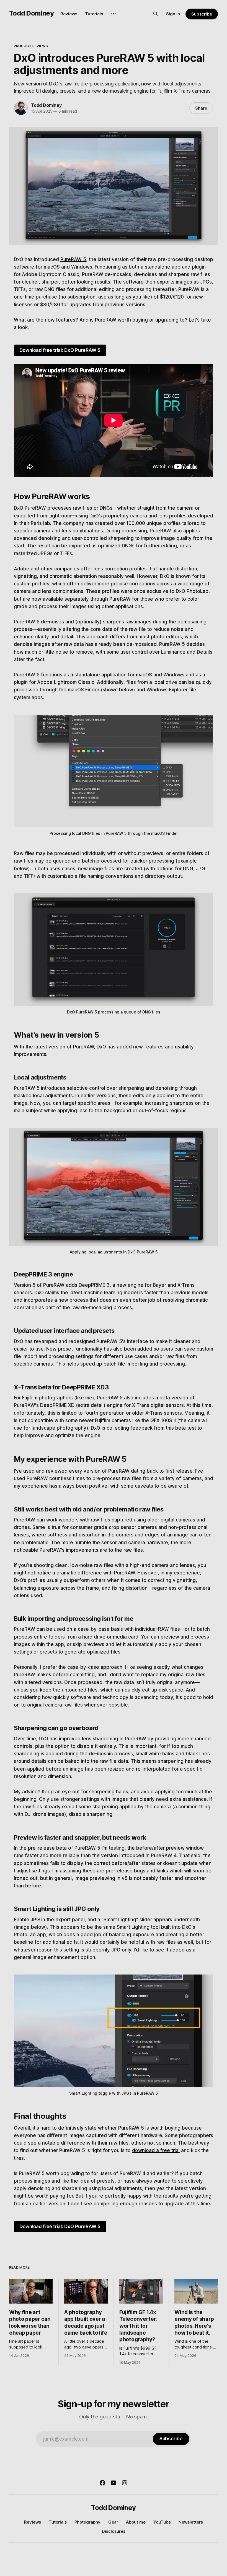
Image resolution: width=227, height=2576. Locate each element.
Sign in (173, 14)
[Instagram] (125, 2483)
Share (201, 108)
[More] (114, 14)
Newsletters (191, 2522)
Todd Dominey (32, 13)
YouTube (162, 2522)
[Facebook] (102, 2483)
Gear (113, 2522)
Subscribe (202, 14)
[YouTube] (114, 2483)
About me (136, 2522)
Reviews (69, 14)
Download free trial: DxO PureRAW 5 (60, 350)
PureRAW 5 (73, 259)
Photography (87, 2522)
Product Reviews (31, 46)
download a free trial (156, 2150)
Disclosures (114, 2531)
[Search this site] (156, 14)
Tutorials (94, 14)
